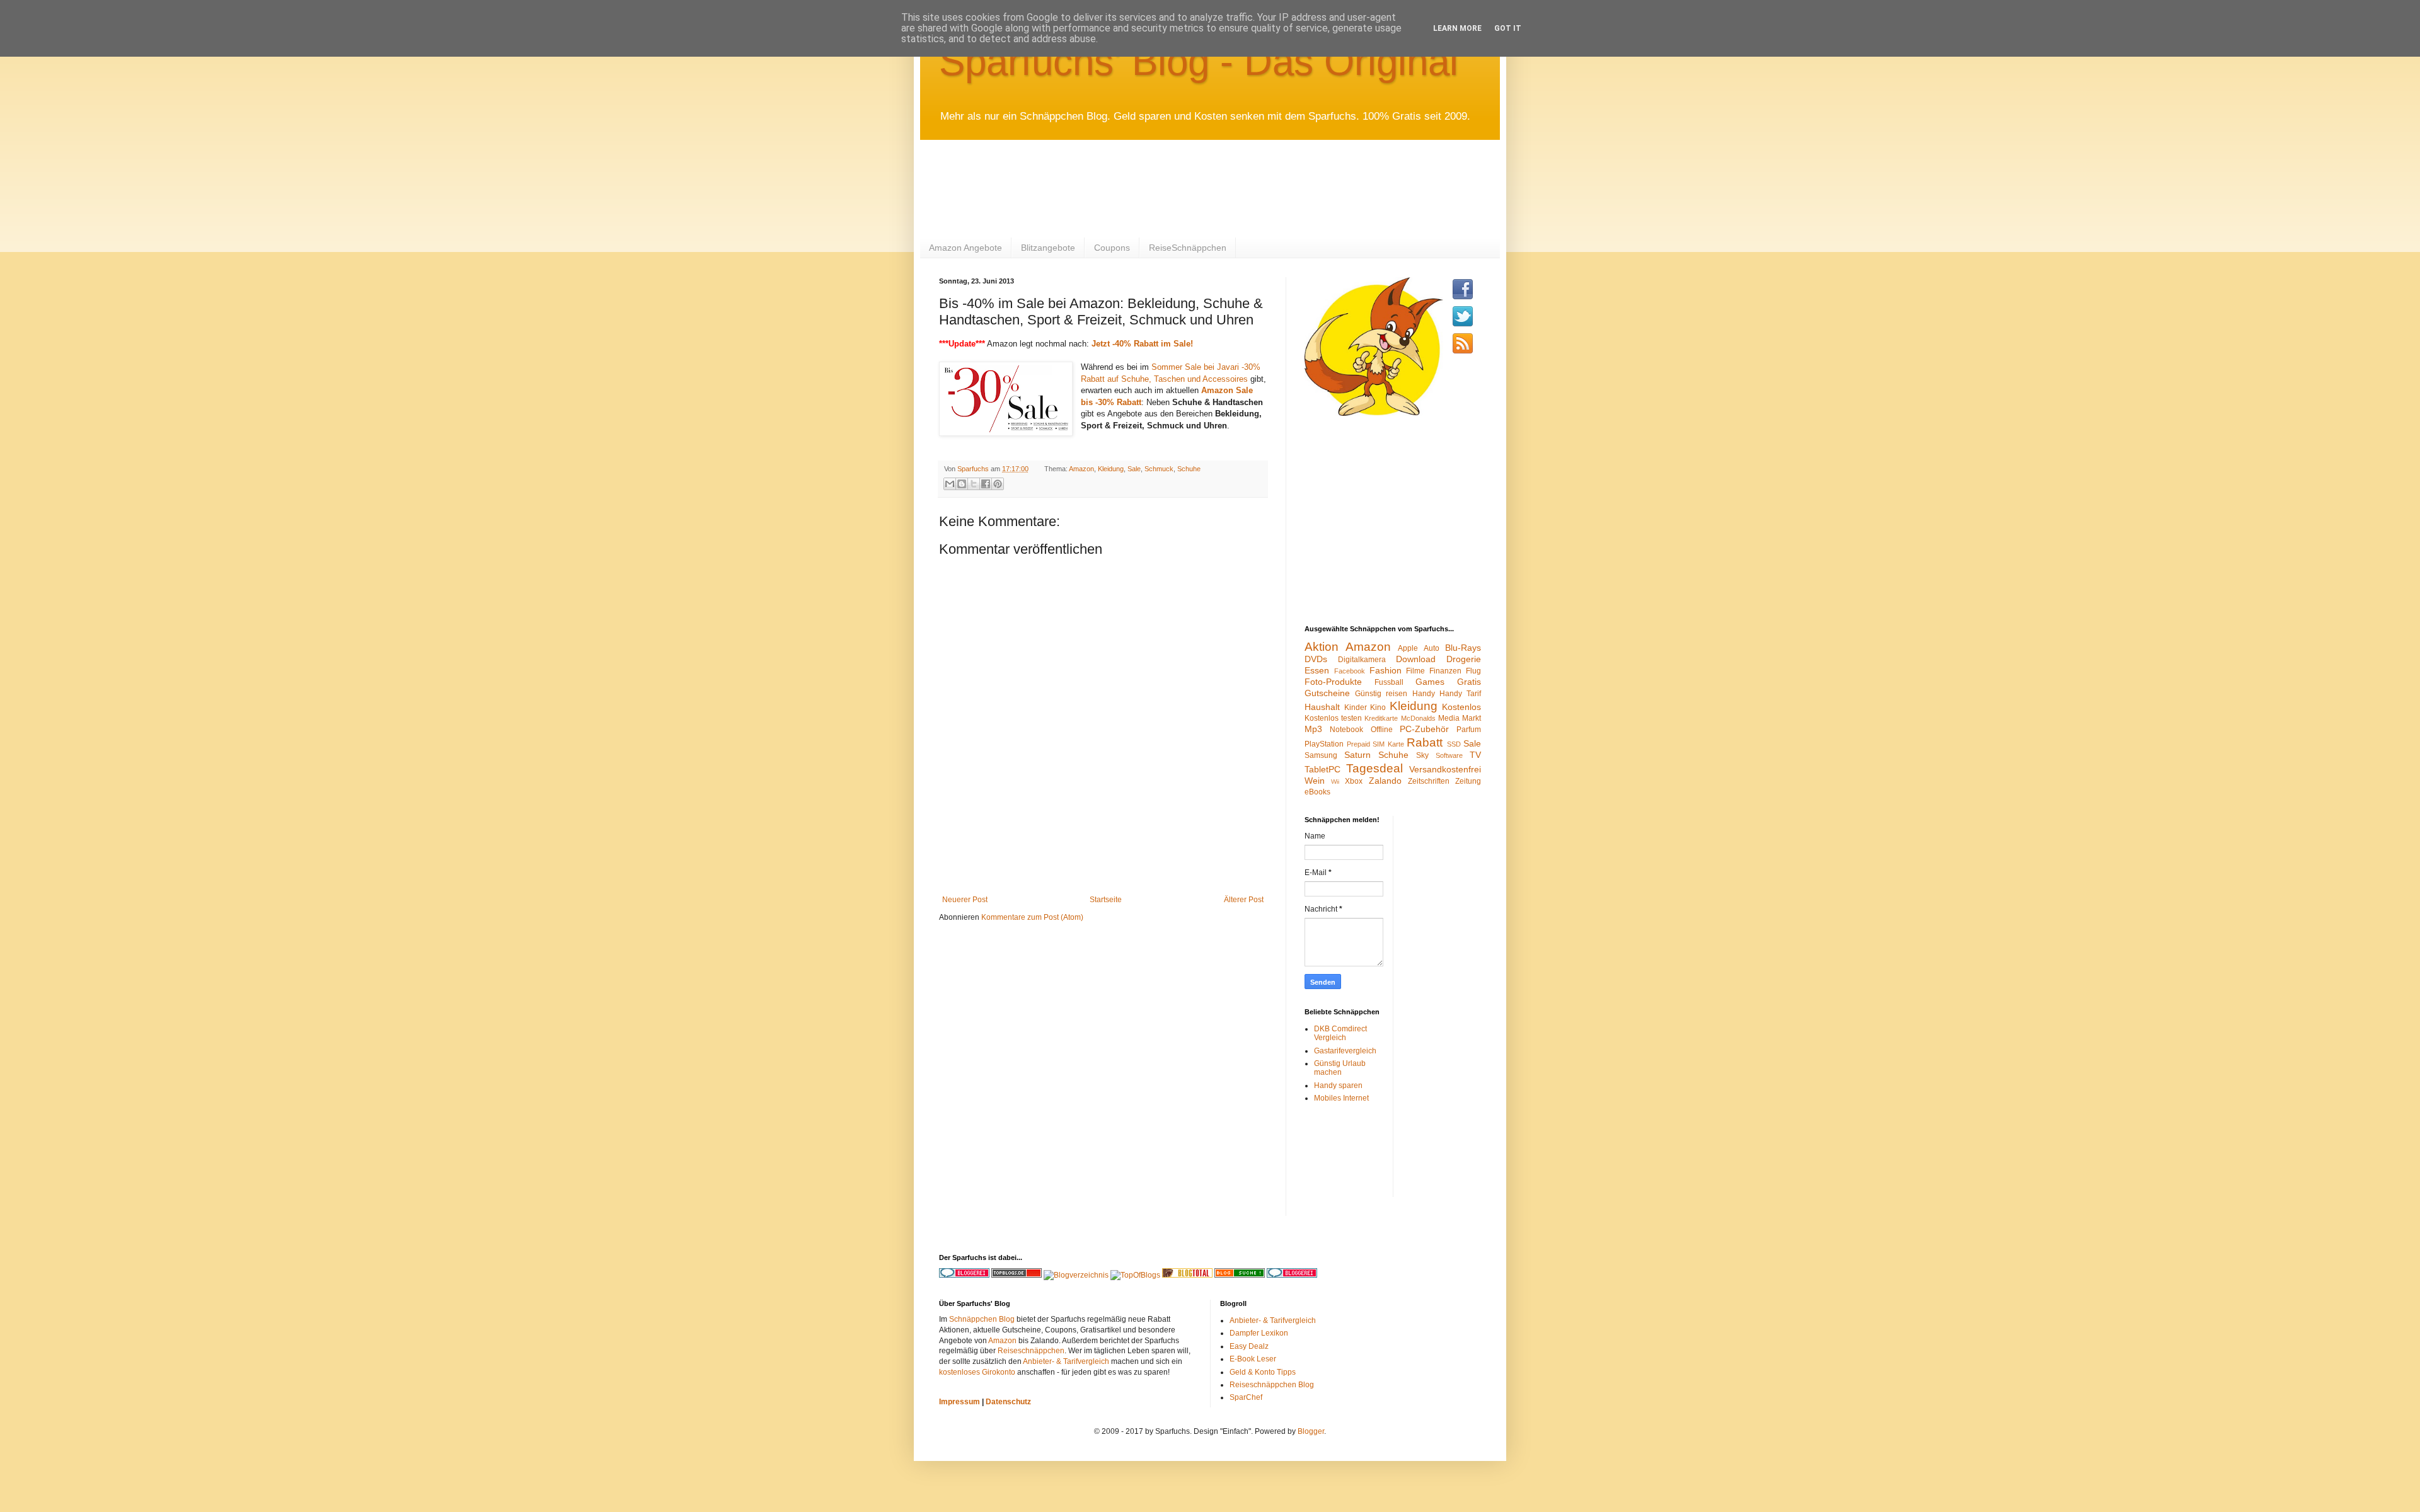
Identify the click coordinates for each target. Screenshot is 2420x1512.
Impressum (959, 1402)
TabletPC (1322, 769)
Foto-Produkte (1333, 682)
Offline (1382, 730)
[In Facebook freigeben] (986, 484)
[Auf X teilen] (974, 484)
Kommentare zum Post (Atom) (1032, 917)
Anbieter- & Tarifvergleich (1066, 1361)
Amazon (1081, 469)
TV (1475, 755)
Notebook (1346, 730)
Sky (1422, 755)
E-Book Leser (1253, 1359)
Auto (1432, 648)
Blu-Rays (1463, 648)
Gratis (1469, 682)
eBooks (1317, 792)
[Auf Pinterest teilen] (998, 484)
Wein (1315, 781)
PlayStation (1324, 744)
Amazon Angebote (965, 248)
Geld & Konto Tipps (1263, 1372)
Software (1449, 755)
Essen (1317, 670)
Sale (1134, 469)
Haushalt (1322, 707)
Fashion (1386, 670)
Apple (1408, 648)
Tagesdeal (1374, 768)
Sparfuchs (974, 469)
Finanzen (1445, 671)
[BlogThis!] (962, 484)
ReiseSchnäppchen (1188, 248)
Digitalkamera (1362, 660)
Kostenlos (1461, 707)
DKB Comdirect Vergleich (1340, 1033)
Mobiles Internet (1341, 1098)
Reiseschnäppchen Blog (1272, 1385)
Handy (1424, 694)
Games (1430, 682)
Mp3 (1313, 729)
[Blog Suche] (1240, 1275)
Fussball (1389, 682)
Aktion (1322, 647)
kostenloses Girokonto (977, 1372)
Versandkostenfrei (1445, 769)
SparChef (1246, 1397)
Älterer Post (1244, 900)
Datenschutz (1008, 1402)
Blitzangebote (1048, 248)
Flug (1473, 671)
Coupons (1112, 248)
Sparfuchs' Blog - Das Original (1199, 61)
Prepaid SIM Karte (1375, 744)
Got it (1508, 28)
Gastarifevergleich (1345, 1051)
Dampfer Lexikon (1259, 1333)
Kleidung (1111, 469)
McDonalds (1418, 718)
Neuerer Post (965, 900)
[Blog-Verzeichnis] (1292, 1275)
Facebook (1350, 671)
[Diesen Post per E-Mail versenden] (950, 484)
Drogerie (1464, 659)
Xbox (1354, 781)
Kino (1378, 707)
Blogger (1311, 1431)
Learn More (1457, 28)
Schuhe (1189, 469)
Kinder (1356, 707)
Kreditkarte (1381, 718)
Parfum (1469, 730)
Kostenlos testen (1333, 718)
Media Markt (1460, 718)
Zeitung (1468, 781)
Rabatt (1425, 742)
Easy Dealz (1249, 1346)
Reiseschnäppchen (1031, 1351)
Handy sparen (1338, 1085)
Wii (1335, 782)
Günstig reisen (1381, 694)
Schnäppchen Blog (982, 1319)
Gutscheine (1327, 693)
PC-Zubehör (1424, 729)
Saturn (1357, 755)
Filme (1415, 671)
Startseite (1106, 900)
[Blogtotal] (1187, 1275)
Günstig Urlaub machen (1340, 1068)
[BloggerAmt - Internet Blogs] (1076, 1275)
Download (1416, 659)
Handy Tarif (1460, 694)
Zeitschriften (1429, 781)
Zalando (1385, 781)
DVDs (1316, 659)
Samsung (1321, 755)
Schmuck (1159, 469)
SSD (1454, 744)
